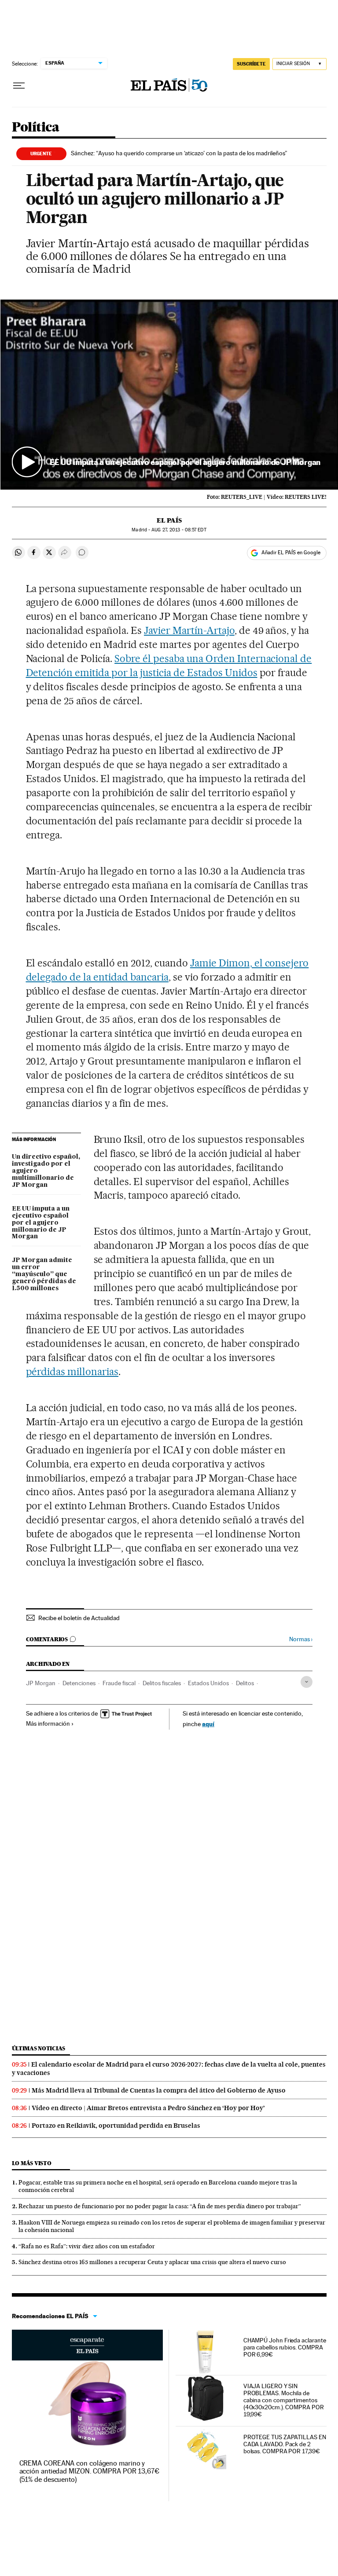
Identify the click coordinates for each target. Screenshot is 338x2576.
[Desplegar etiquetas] (307, 1682)
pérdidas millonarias (72, 1372)
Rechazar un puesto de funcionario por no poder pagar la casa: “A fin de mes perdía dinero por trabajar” (160, 2206)
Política (36, 128)
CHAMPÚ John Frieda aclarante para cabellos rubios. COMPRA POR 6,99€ (285, 2347)
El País (169, 520)
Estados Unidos (208, 1683)
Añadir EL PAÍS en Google (291, 553)
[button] (169, 394)
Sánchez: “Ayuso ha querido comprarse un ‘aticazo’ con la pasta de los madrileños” (179, 153)
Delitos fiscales (162, 1683)
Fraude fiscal (119, 1683)
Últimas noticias (39, 2048)
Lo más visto (32, 2163)
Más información (48, 1723)
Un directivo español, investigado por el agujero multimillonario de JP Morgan (46, 1171)
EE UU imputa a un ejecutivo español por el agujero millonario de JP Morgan (41, 1223)
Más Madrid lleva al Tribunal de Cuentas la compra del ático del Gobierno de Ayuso (159, 2090)
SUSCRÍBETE (251, 64)
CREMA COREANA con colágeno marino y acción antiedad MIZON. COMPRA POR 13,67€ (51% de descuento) (89, 2471)
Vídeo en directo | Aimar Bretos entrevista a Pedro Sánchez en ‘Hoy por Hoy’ (148, 2108)
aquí (208, 1724)
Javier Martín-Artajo (189, 630)
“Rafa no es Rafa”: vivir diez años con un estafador (87, 2246)
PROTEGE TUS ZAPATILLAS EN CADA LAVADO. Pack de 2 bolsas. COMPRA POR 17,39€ (285, 2444)
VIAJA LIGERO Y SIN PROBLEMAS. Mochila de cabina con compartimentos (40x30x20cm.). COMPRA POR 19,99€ (284, 2400)
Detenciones (79, 1683)
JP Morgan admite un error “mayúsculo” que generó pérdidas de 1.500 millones (44, 1274)
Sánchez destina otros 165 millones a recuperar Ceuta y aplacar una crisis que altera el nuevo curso (152, 2262)
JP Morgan (41, 1683)
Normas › (301, 1639)
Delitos (245, 1683)
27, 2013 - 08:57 (179, 530)
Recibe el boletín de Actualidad (79, 1618)
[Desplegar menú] (19, 86)
